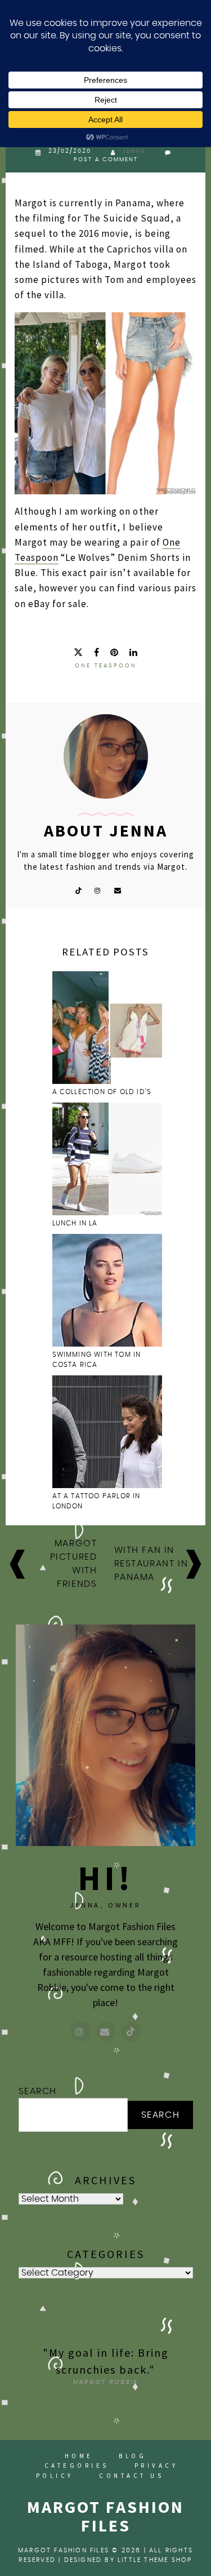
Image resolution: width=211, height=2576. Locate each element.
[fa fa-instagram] (98, 890)
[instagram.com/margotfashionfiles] (80, 2031)
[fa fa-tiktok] (78, 890)
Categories (77, 2466)
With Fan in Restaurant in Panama (151, 1564)
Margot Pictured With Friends (74, 1564)
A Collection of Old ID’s (102, 1092)
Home (79, 2456)
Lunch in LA (75, 1223)
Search (38, 2091)
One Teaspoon (106, 666)
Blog (133, 2456)
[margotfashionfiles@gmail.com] (106, 2031)
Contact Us (131, 2476)
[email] (118, 890)
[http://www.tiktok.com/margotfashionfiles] (131, 2031)
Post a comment (106, 160)
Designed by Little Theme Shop (128, 2560)
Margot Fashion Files (105, 2516)
